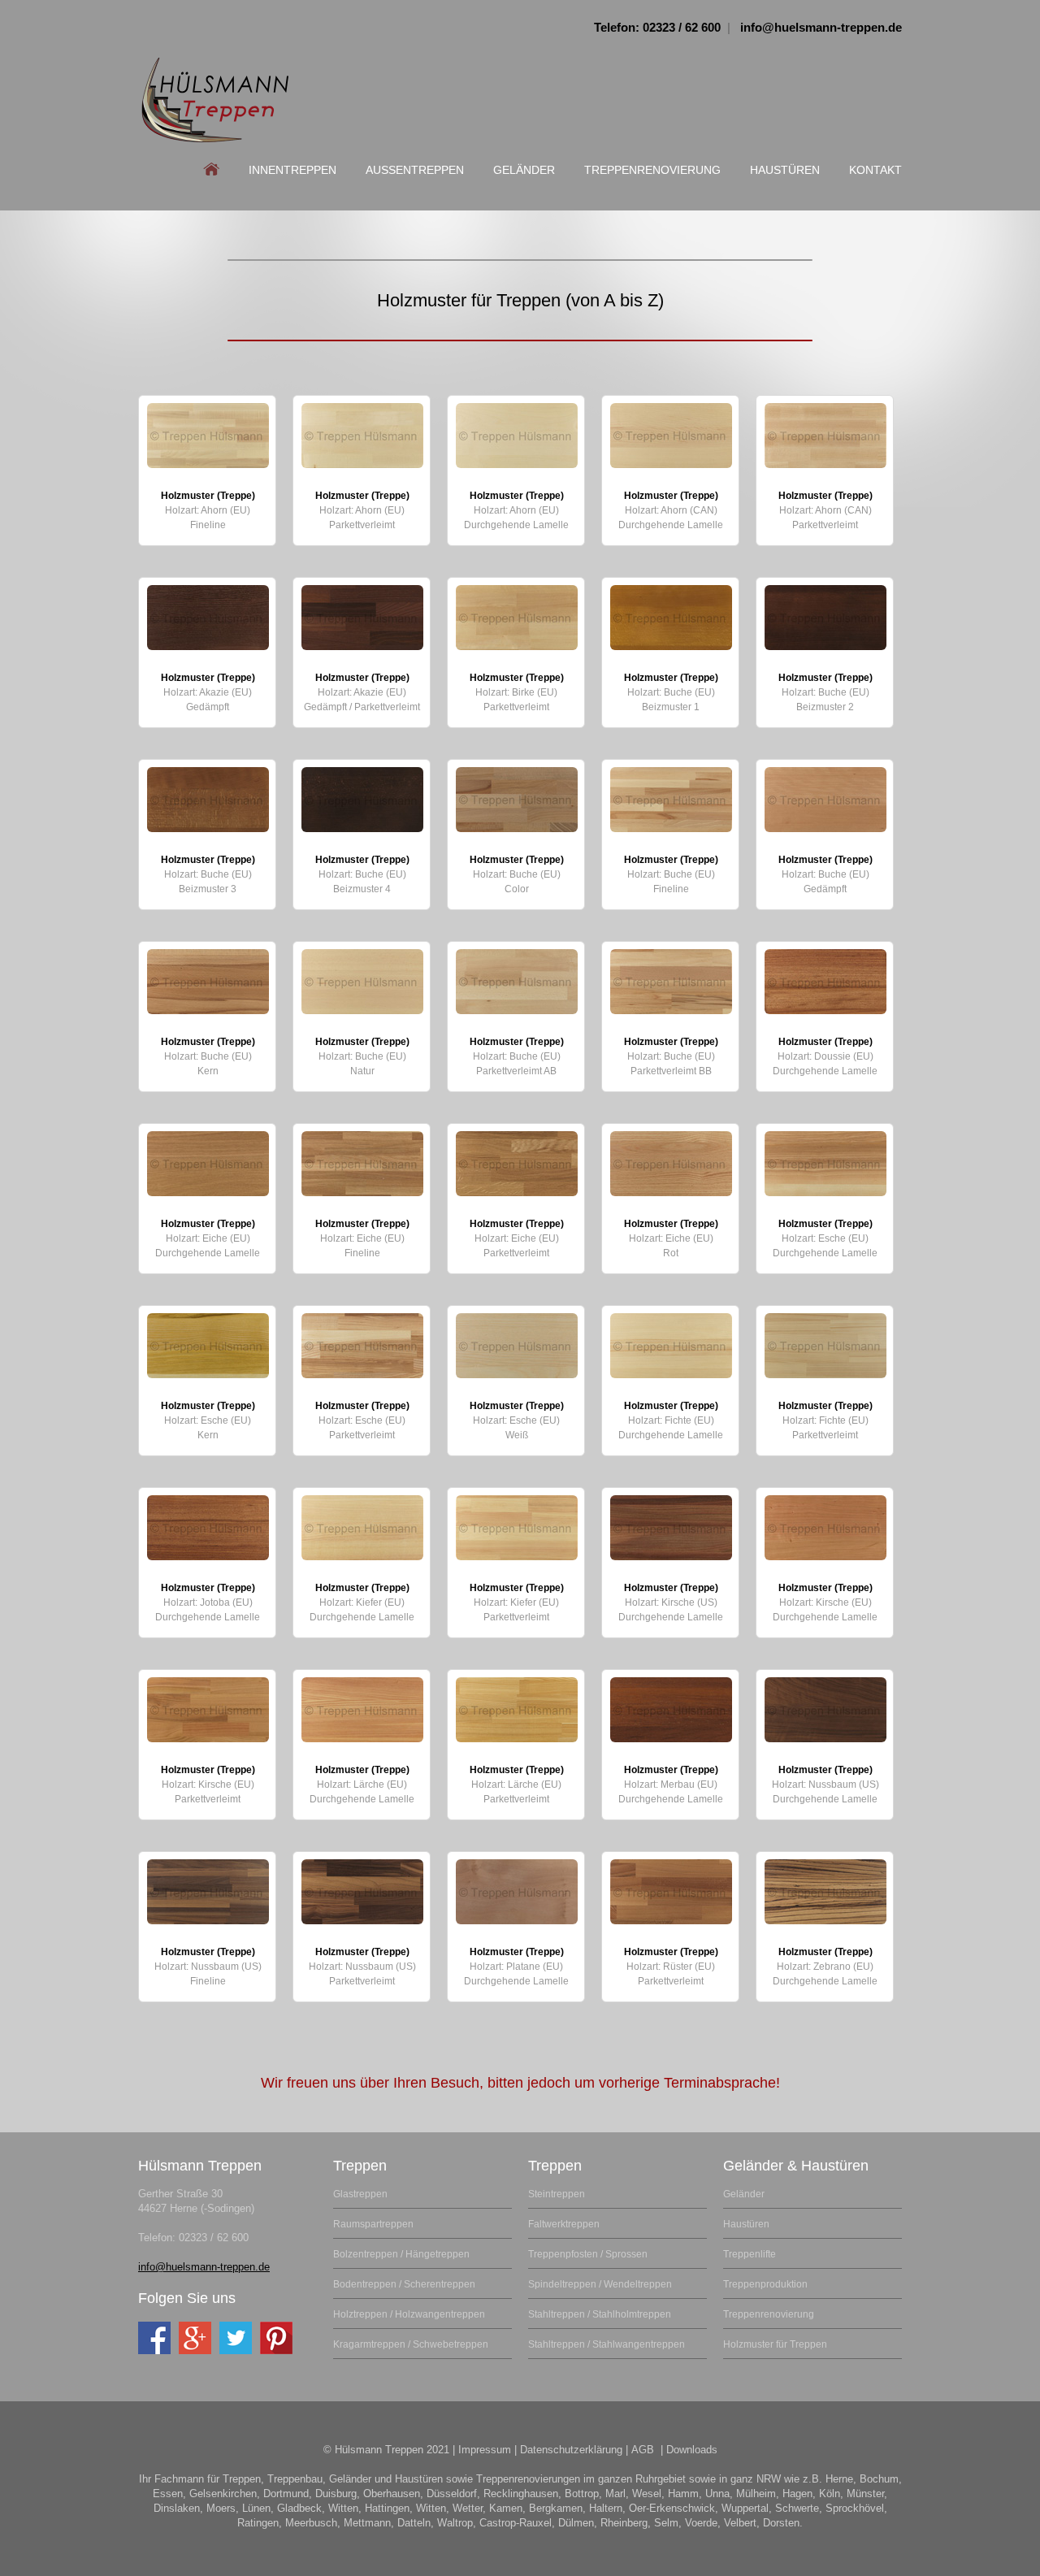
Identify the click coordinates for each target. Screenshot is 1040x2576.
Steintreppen (557, 2194)
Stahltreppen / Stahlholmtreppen (600, 2314)
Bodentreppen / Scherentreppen (404, 2284)
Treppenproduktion (765, 2284)
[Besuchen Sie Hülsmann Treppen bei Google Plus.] (195, 2338)
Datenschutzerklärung (571, 2450)
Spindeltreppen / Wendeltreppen (600, 2284)
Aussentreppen (415, 170)
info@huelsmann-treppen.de (821, 27)
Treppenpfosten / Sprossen (588, 2254)
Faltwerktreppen (564, 2224)
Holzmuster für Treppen (775, 2344)
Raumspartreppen (373, 2224)
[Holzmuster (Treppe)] (208, 436)
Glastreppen (360, 2194)
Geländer (524, 170)
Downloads (692, 2450)
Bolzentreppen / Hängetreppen (401, 2254)
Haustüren (785, 170)
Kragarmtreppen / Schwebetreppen (411, 2344)
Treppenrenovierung (652, 170)
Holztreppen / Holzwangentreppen (409, 2314)
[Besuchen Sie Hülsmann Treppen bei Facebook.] (154, 2338)
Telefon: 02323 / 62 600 (657, 27)
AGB (643, 2450)
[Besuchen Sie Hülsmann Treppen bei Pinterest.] (276, 2338)
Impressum (485, 2450)
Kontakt (875, 170)
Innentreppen (292, 170)
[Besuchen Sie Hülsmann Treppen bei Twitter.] (236, 2338)
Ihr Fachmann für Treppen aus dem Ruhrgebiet (215, 100)
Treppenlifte (750, 2254)
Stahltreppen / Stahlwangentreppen (607, 2344)
